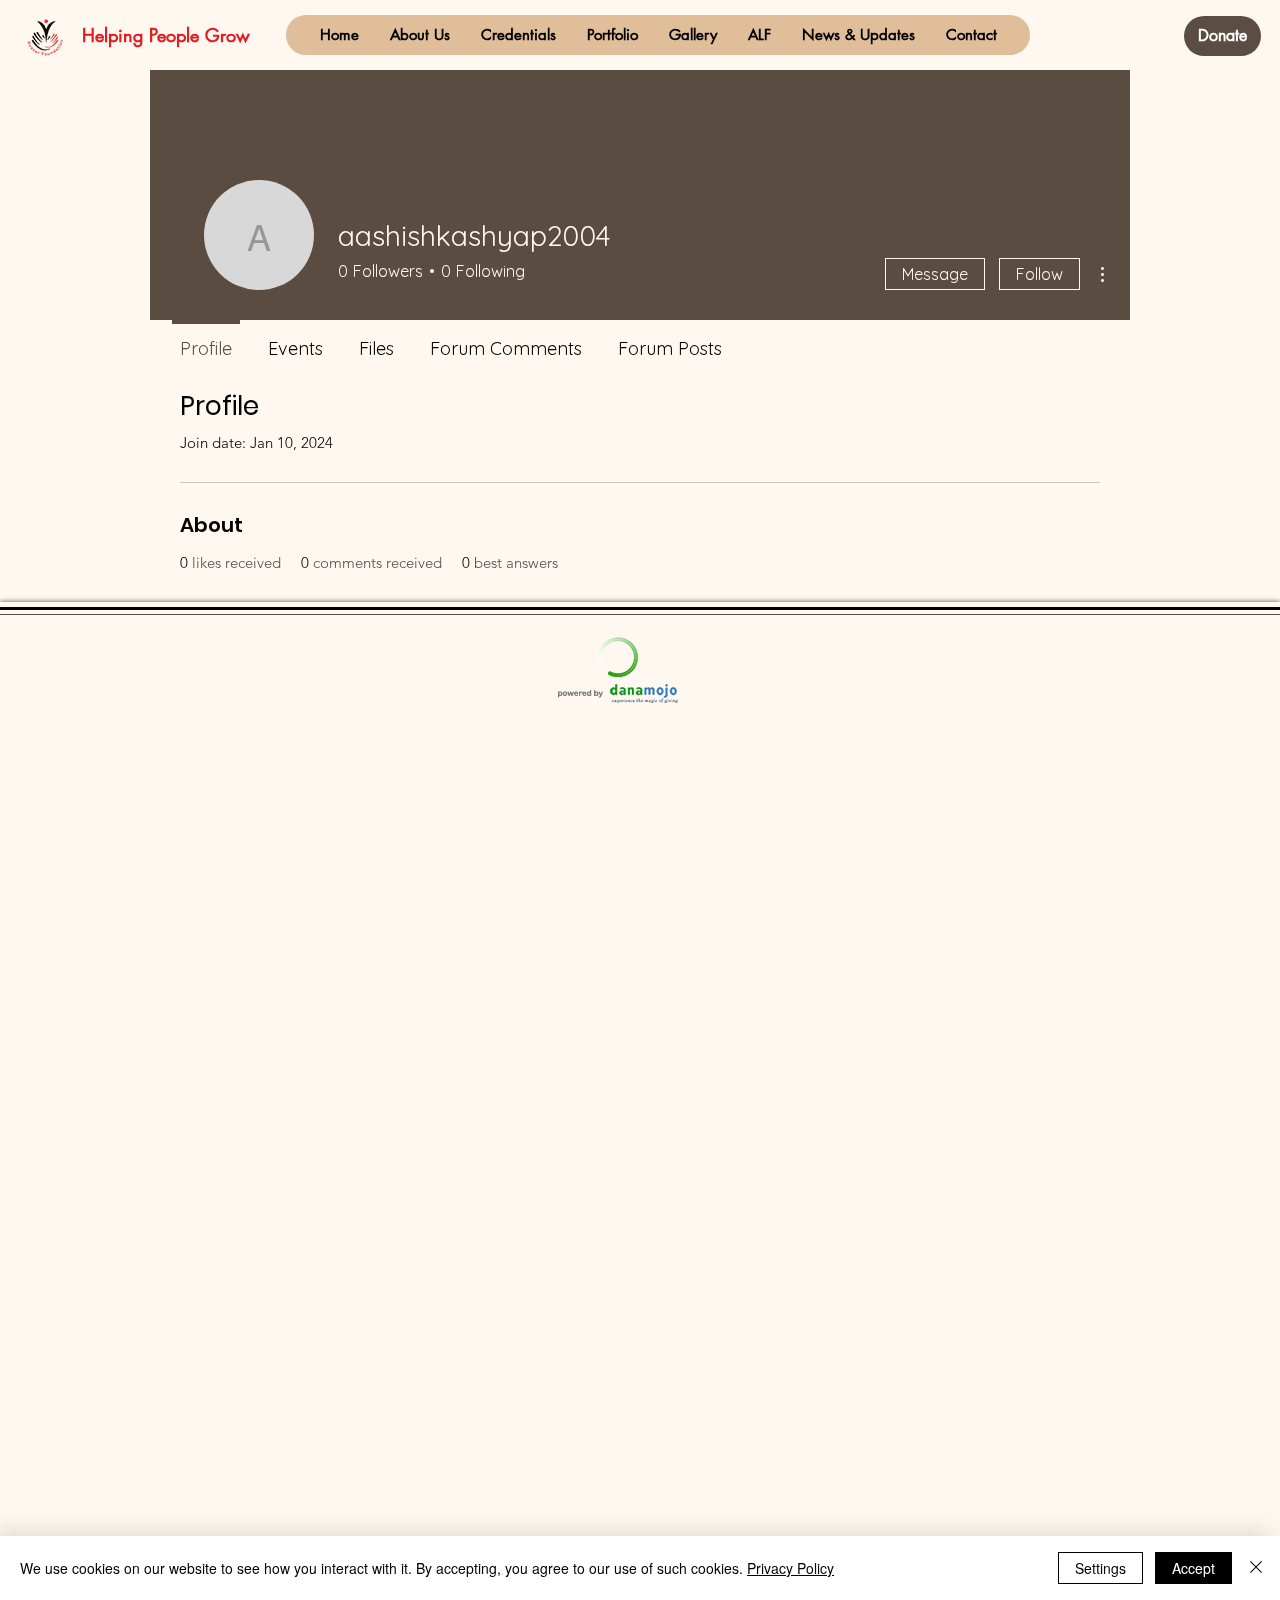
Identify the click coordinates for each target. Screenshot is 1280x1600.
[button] (419, 35)
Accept (1193, 1568)
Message (935, 274)
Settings (1100, 1568)
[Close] (1256, 1568)
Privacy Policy (790, 1568)
